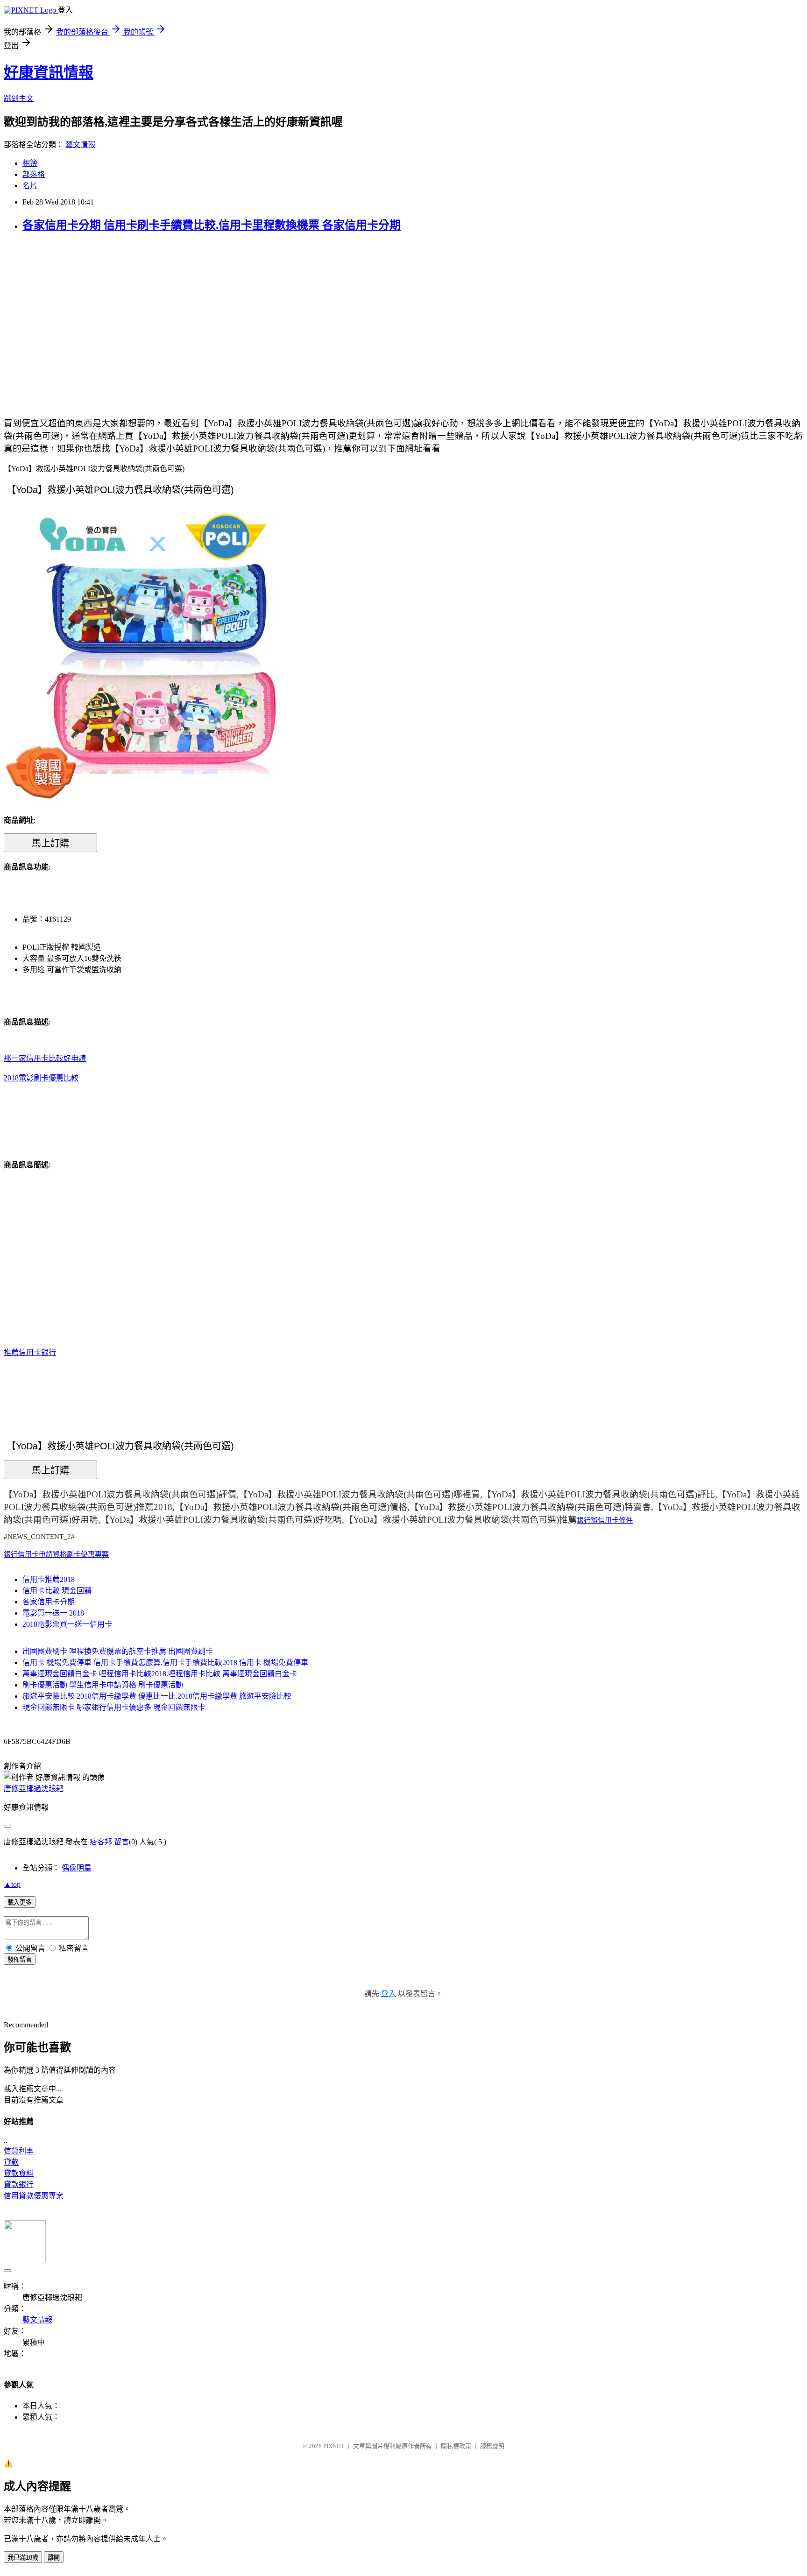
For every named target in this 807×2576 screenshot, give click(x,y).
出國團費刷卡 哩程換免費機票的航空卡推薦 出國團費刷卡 (118, 1651)
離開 (54, 2558)
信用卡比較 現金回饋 (57, 1591)
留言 (121, 1842)
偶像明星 (77, 1868)
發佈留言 (20, 1959)
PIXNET (334, 2446)
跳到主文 (19, 98)
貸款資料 (19, 2173)
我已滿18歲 (23, 2558)
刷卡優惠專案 (88, 1554)
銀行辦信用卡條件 (605, 1520)
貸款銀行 (19, 2184)
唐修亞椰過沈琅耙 (34, 1789)
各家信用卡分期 (49, 1602)
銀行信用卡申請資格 (35, 1554)
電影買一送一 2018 (53, 1613)
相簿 (30, 163)
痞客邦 (101, 1842)
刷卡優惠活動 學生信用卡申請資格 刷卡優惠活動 (103, 1685)
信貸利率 (19, 2151)
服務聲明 (492, 2446)
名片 (30, 186)
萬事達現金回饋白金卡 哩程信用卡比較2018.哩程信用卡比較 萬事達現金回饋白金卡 (160, 1674)
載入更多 (20, 1902)
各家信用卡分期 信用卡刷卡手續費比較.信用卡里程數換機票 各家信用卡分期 (212, 225)
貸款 (11, 2162)
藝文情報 (80, 145)
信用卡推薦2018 (49, 1579)
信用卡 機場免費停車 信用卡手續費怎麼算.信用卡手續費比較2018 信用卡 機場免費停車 (165, 1662)
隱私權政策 (456, 2446)
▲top (12, 1884)
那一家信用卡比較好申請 (45, 1058)
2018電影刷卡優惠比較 (41, 1078)
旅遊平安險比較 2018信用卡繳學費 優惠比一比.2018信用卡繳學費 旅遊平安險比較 (157, 1696)
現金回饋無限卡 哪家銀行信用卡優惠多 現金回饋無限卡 (114, 1707)
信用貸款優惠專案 (34, 2196)
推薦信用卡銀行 (30, 1352)
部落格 (34, 174)
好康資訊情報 (49, 72)
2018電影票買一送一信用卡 (67, 1624)
